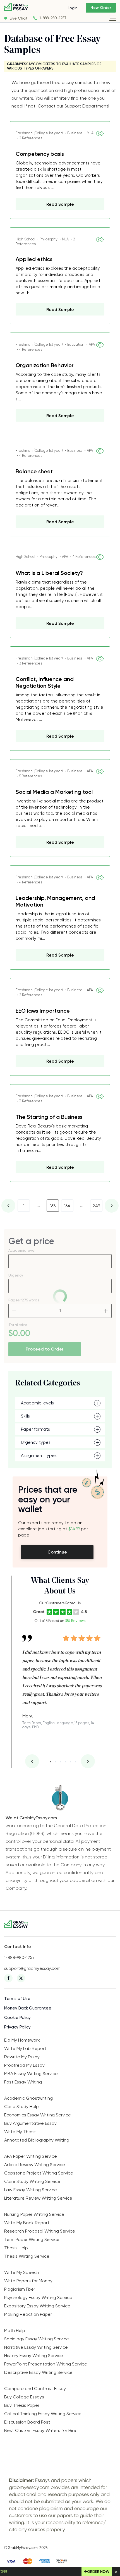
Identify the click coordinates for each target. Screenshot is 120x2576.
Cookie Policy (17, 2018)
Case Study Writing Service (32, 2181)
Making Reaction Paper (28, 2314)
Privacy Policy (17, 2027)
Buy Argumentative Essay (30, 2123)
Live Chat (19, 18)
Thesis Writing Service (27, 2256)
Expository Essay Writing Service (37, 2306)
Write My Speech (22, 2272)
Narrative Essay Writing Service (36, 2347)
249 (96, 1206)
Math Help (15, 2330)
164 (67, 1206)
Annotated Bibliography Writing (37, 2140)
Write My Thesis (20, 2132)
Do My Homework (22, 2040)
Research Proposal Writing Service (40, 2231)
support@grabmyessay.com (32, 1968)
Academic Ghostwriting (28, 2098)
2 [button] (55, 1762)
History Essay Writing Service (34, 2356)
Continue (57, 1552)
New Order (101, 8)
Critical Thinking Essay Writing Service (43, 2414)
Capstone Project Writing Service (39, 2173)
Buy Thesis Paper (22, 2405)
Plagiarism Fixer (20, 2289)
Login (73, 8)
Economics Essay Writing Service (38, 2115)
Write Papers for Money (28, 2281)
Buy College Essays (24, 2397)
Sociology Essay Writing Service (37, 2339)
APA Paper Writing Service (31, 2156)
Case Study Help (21, 2107)
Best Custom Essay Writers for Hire (40, 2430)
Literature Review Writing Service (38, 2198)
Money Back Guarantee (28, 2008)
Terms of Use (17, 1999)
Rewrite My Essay (22, 2057)
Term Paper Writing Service (32, 2239)
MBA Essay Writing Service (31, 2074)
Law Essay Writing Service (31, 2190)
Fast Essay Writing (23, 2082)
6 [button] (75, 1762)
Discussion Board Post (27, 2422)
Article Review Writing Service (35, 2165)
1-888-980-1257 (53, 18)
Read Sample (60, 204)
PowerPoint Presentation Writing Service (46, 2364)
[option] (63, 1679)
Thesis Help (16, 2248)
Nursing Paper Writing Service (34, 2214)
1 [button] (50, 1762)
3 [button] (60, 1762)
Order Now (98, 2572)
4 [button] (65, 1762)
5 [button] (70, 1762)
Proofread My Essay (24, 2065)
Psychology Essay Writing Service (38, 2297)
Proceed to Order (45, 1349)
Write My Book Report (27, 2223)
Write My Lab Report (25, 2048)
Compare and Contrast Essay (35, 2389)
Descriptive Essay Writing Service (38, 2372)
